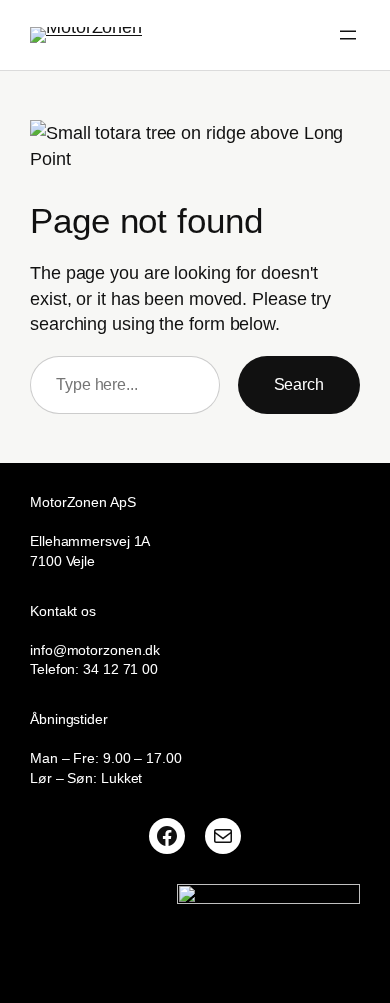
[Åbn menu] (348, 35)
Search (299, 384)
